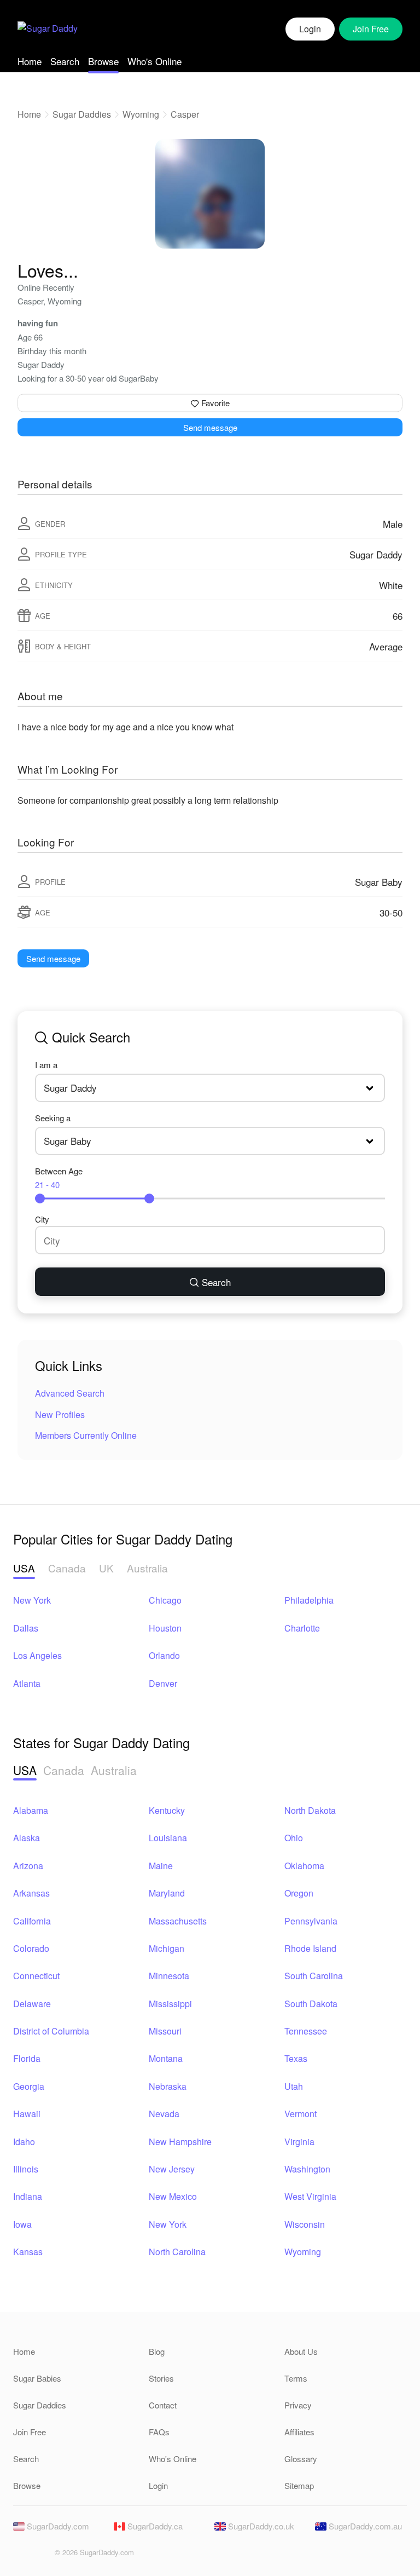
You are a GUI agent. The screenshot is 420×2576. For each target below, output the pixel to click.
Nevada (164, 2114)
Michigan (167, 1948)
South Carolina (314, 1976)
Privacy (298, 2405)
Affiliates (299, 2432)
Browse (103, 61)
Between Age (59, 1178)
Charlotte (302, 1628)
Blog (157, 2351)
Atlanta (27, 1683)
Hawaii (27, 2114)
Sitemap (299, 2485)
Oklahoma (304, 1866)
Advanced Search (70, 1393)
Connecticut (36, 1976)
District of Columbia (51, 2031)
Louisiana (168, 1838)
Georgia (29, 2086)
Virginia (299, 2142)
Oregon (299, 1893)
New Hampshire (180, 2142)
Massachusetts (178, 1921)
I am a (46, 1065)
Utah (294, 2086)
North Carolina (177, 2252)
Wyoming (141, 114)
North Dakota (310, 1810)
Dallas (26, 1628)
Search (65, 61)
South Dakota (311, 2004)
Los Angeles (37, 1655)
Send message (210, 427)
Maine (161, 1866)
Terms (296, 2378)
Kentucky (167, 1810)
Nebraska (168, 2086)
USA (24, 1568)
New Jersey (172, 2169)
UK (106, 1568)
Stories (161, 2378)
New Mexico (173, 2196)
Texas (296, 2058)
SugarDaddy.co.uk (260, 2526)
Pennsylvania (311, 1921)
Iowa (22, 2224)
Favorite (214, 403)
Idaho (24, 2142)
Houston (165, 1628)
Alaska (27, 1838)
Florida (27, 2058)
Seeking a (53, 1118)
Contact (163, 2405)
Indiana (28, 2196)
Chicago (165, 1600)
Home (30, 61)
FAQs (159, 2432)
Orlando (164, 1655)
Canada (67, 1568)
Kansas (28, 2252)
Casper (185, 114)
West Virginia (310, 2196)
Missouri (165, 2031)
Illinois (26, 2169)
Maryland (167, 1893)
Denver (163, 1683)
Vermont (301, 2114)
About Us (301, 2351)
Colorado (31, 1948)
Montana (166, 2058)
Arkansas (31, 1893)
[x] (39, 2555)
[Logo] (48, 29)
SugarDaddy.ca (154, 2526)
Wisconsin (305, 2224)
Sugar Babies (37, 2378)
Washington (307, 2169)
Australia (147, 1568)
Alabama (31, 1810)
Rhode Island (310, 1948)
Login (310, 29)
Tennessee (306, 2031)
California (32, 1921)
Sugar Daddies (82, 114)
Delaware (32, 2004)
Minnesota (169, 1976)
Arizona (28, 1866)
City (42, 1219)
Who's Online (154, 61)
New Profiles (60, 1414)
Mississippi (170, 2004)
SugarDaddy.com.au (364, 2526)
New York (32, 1600)
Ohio (294, 1838)
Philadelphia (309, 1600)
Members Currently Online (86, 1435)
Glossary (301, 2459)
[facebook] (21, 2555)
